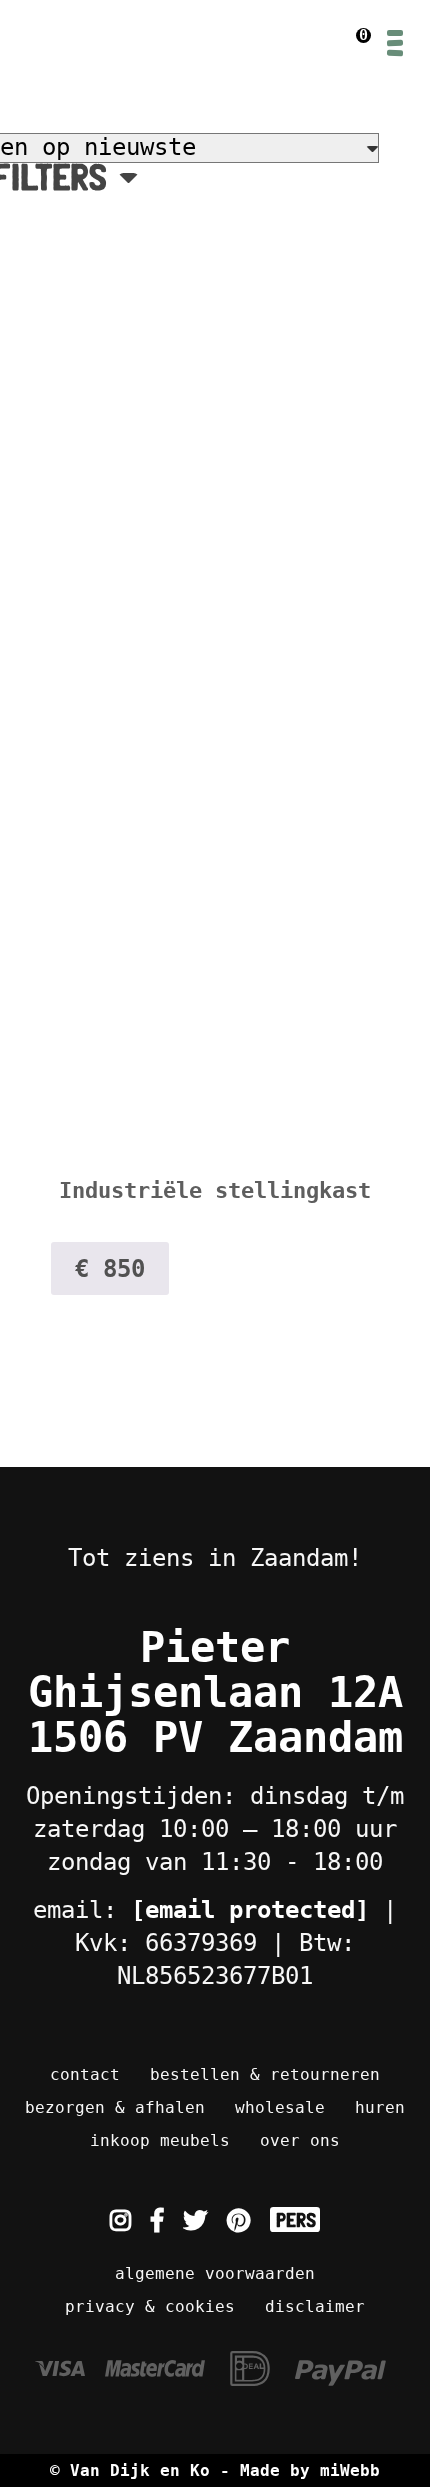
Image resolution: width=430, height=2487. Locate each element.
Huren (380, 2107)
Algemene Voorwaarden (215, 2273)
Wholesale (280, 2107)
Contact (85, 2074)
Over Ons (300, 2140)
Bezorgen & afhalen (115, 2107)
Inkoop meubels (160, 2140)
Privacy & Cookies (150, 2306)
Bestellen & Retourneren (265, 2074)
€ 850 (110, 1269)
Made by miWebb (310, 2470)
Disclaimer (315, 2306)
